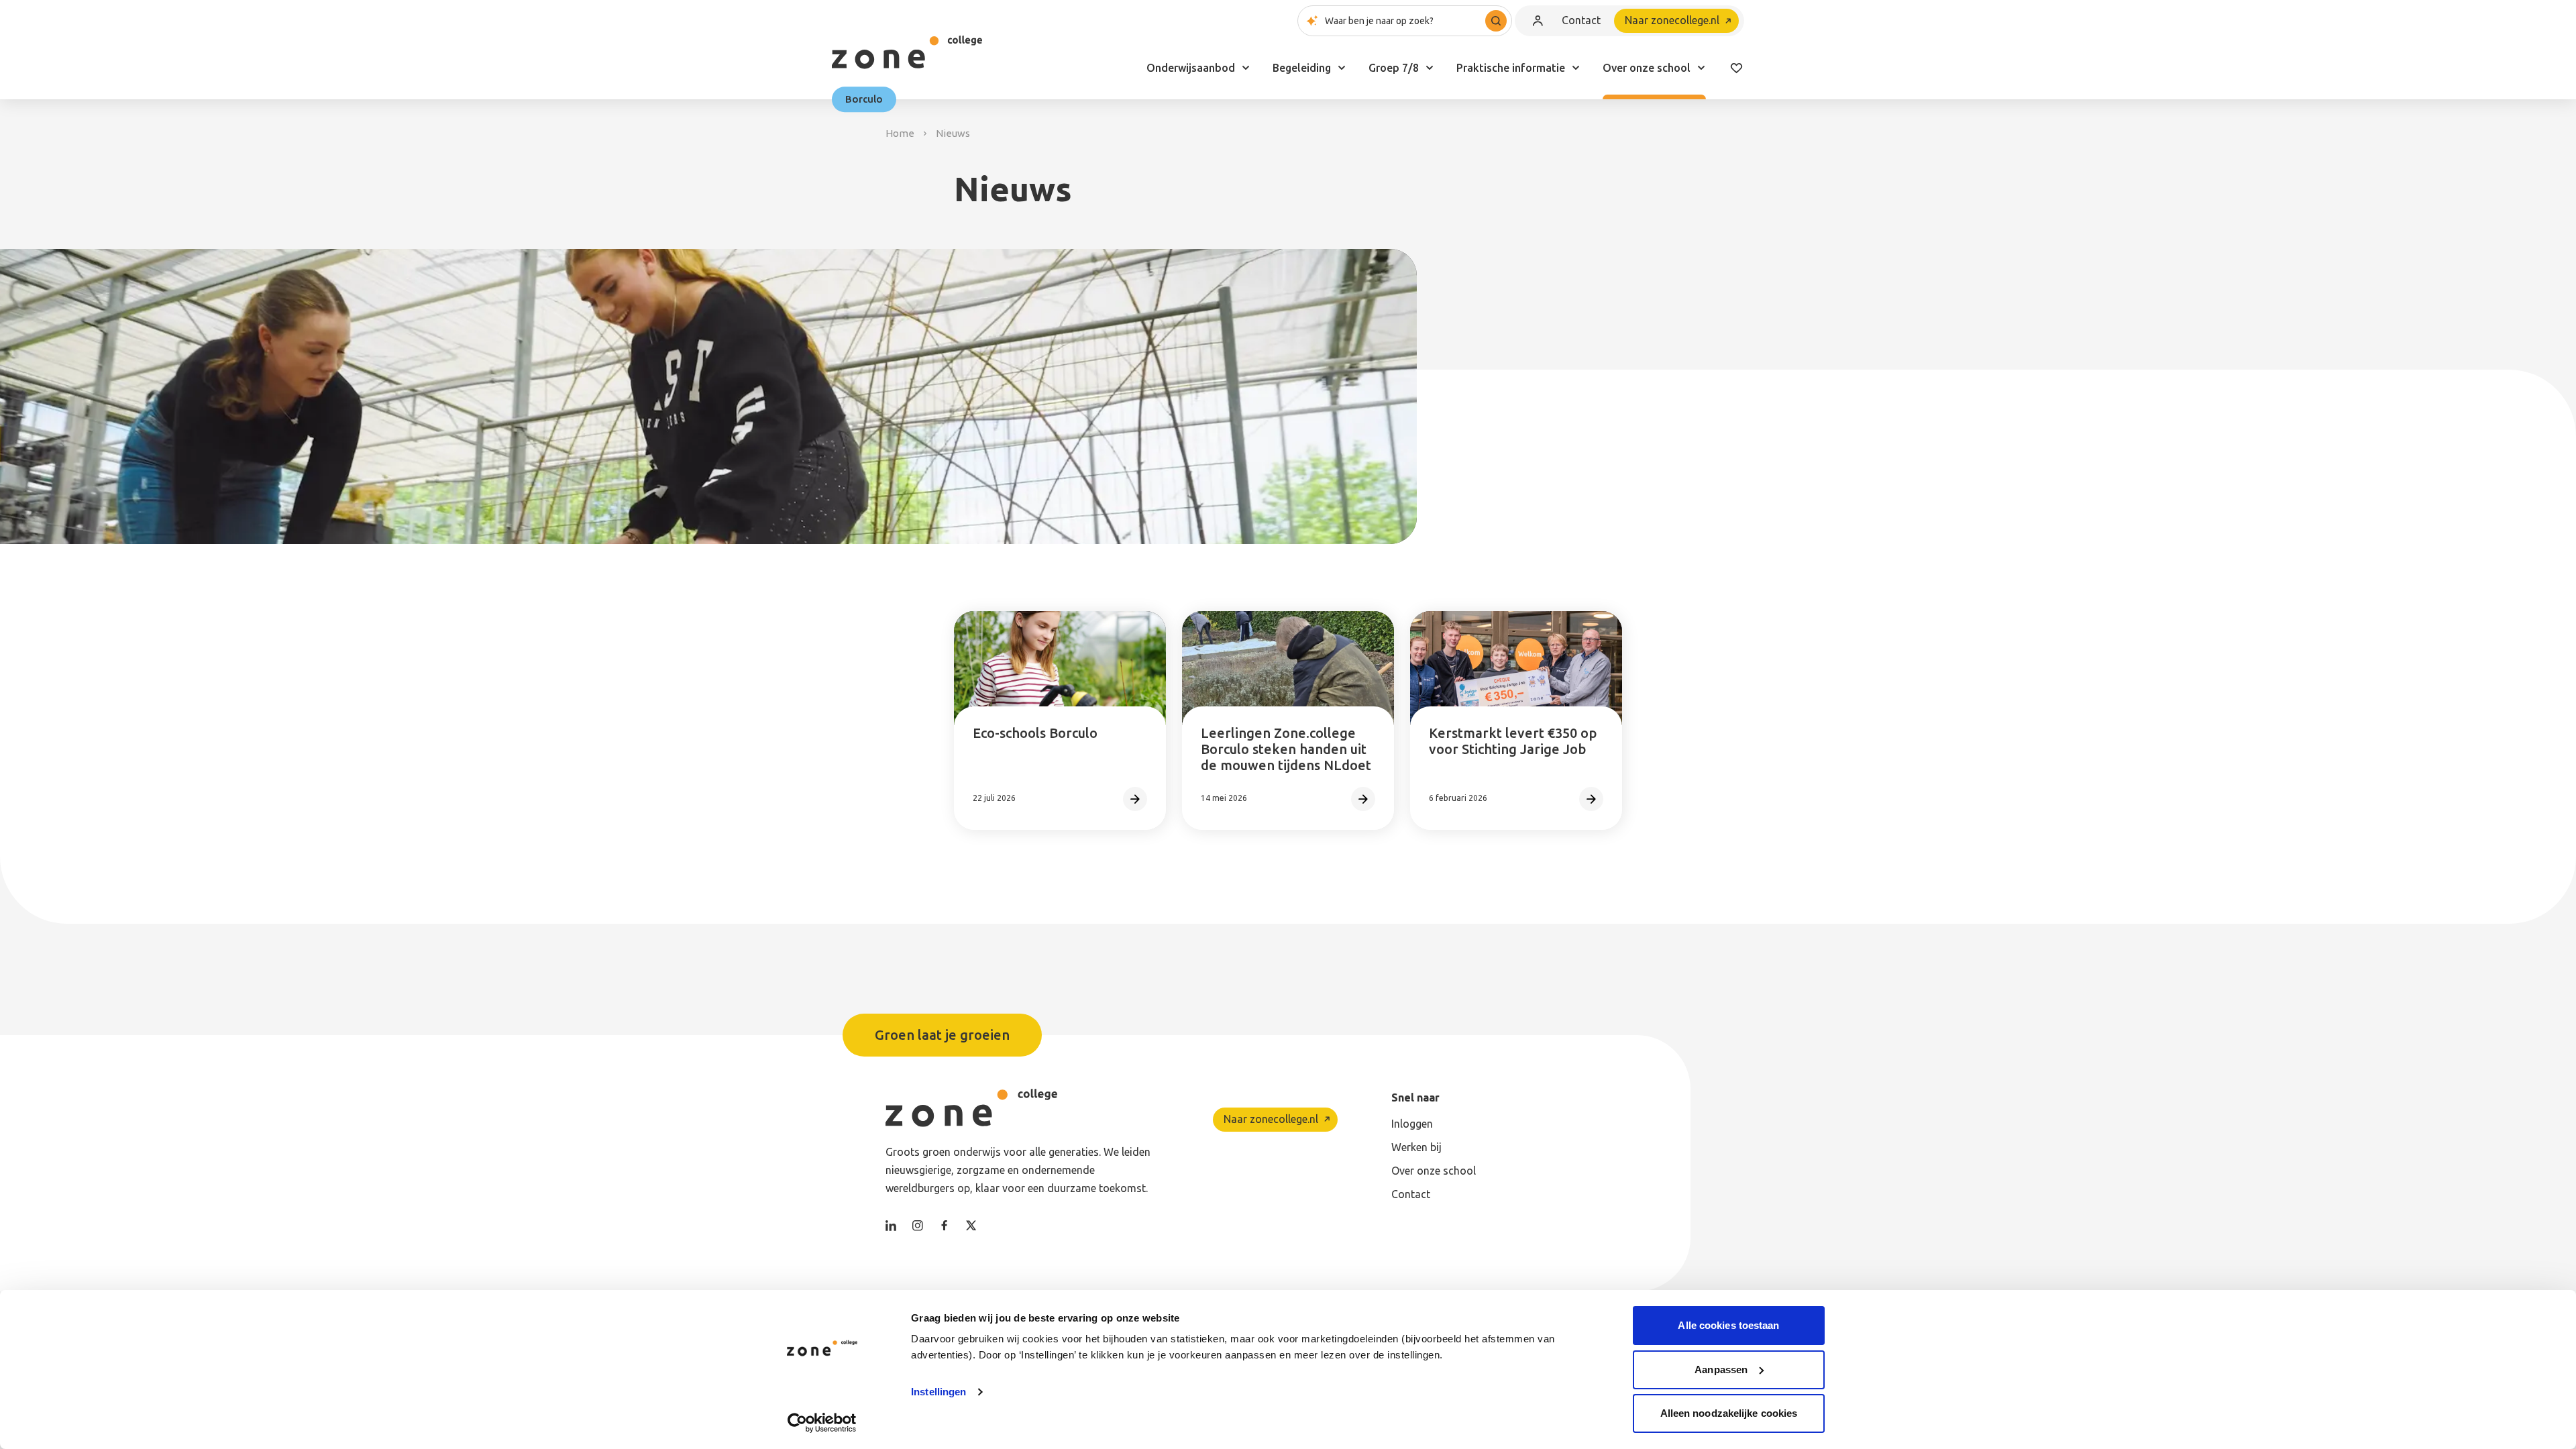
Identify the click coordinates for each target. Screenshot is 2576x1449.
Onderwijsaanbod (1191, 68)
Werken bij (1416, 1147)
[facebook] (945, 1226)
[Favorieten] (1736, 68)
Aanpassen (1721, 1370)
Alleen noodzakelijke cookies (1729, 1413)
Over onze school (1647, 68)
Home (900, 133)
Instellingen (938, 1392)
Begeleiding (1302, 68)
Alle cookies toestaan (1728, 1325)
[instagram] (918, 1226)
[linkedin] (891, 1226)
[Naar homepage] (907, 52)
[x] (971, 1226)
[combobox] (1405, 21)
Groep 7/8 (1394, 68)
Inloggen (1412, 1124)
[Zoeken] (1496, 21)
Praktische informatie (1511, 68)
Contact (1581, 20)
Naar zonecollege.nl (1672, 20)
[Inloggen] (1538, 21)
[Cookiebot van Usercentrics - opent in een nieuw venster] (822, 1423)
